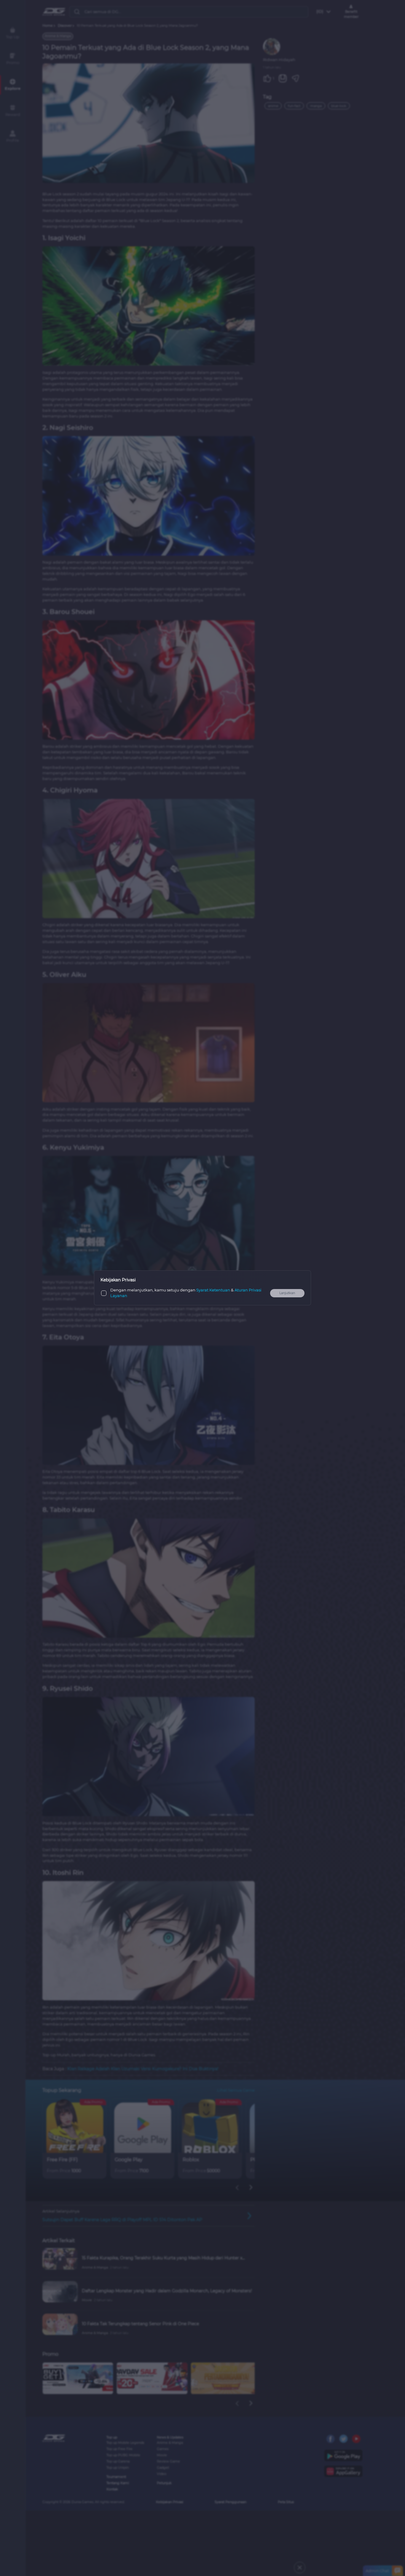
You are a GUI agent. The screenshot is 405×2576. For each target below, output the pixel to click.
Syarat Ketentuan (213, 1290)
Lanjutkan (287, 1293)
